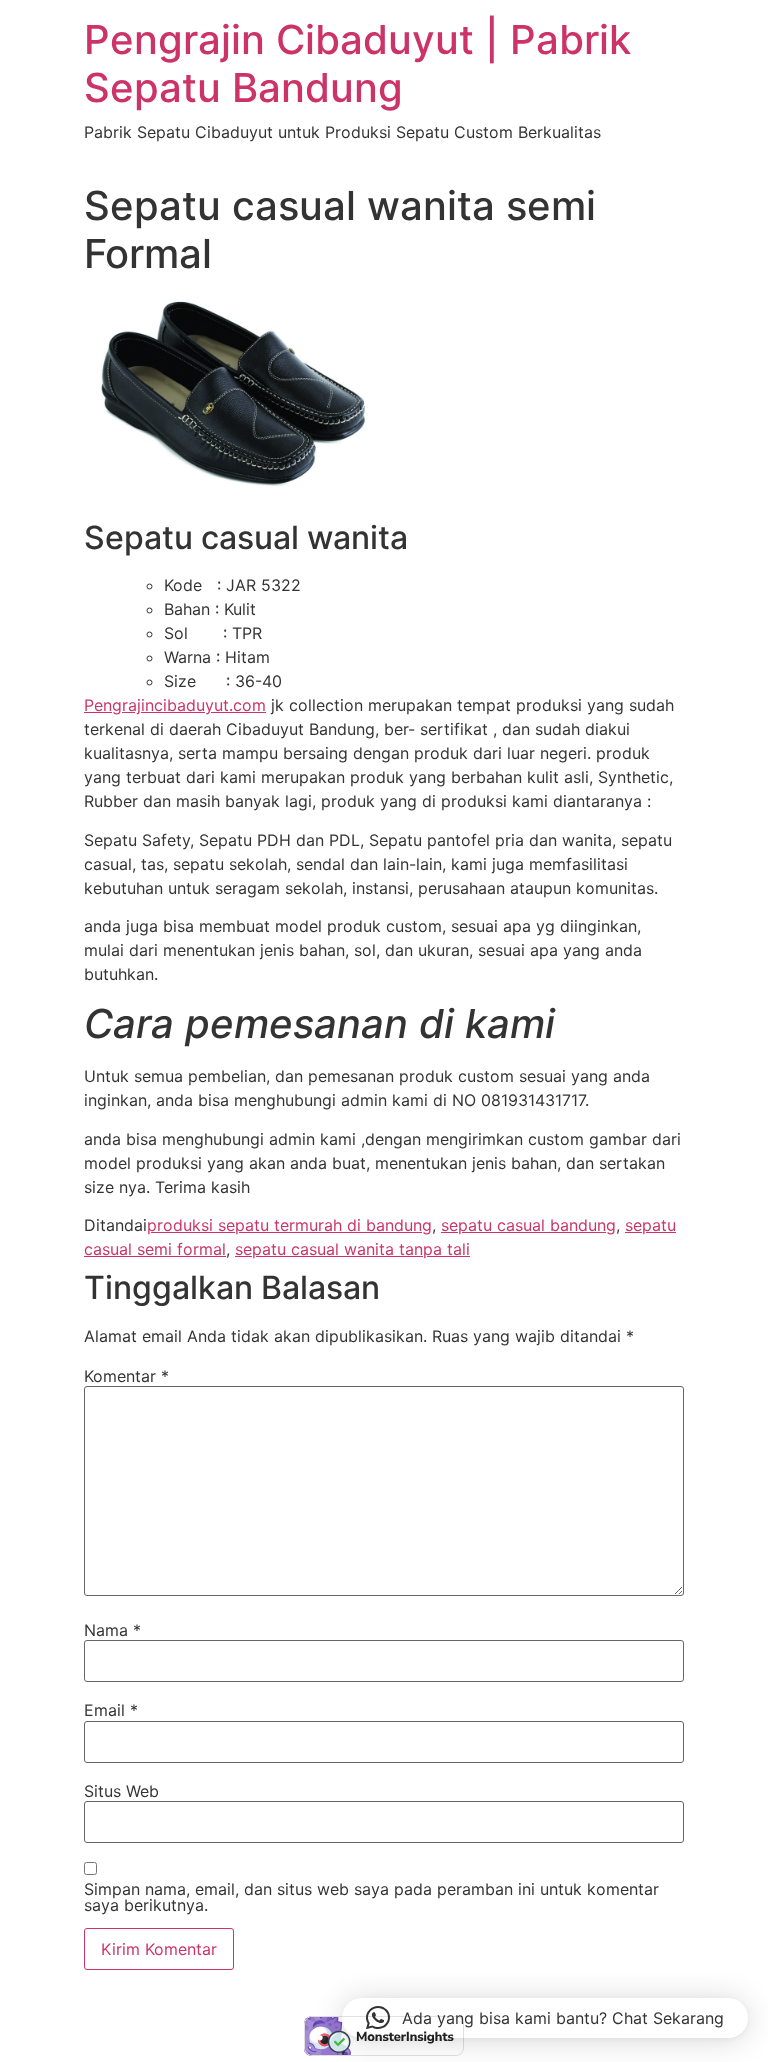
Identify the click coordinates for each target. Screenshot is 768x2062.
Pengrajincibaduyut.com (175, 705)
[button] (545, 2018)
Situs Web (121, 1791)
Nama (112, 1630)
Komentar (126, 1376)
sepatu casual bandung (528, 1225)
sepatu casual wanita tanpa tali (352, 1249)
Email (111, 1710)
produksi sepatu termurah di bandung (289, 1225)
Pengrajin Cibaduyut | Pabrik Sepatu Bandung (357, 63)
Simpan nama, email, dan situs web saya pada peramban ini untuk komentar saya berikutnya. (371, 1897)
